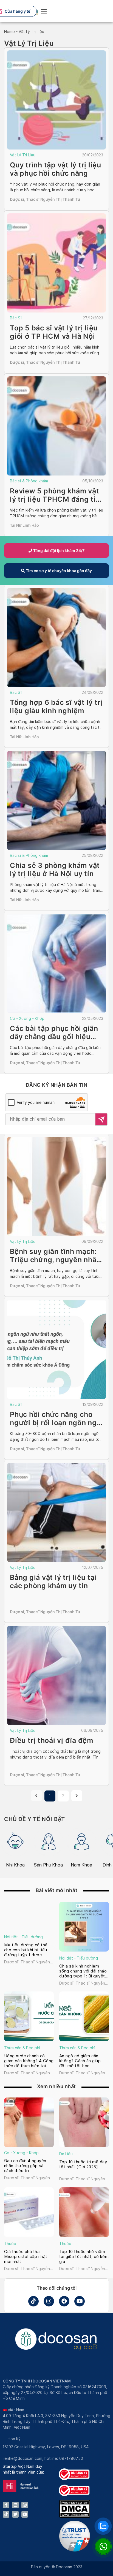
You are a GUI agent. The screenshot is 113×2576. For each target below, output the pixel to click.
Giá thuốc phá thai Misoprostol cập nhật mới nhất (26, 2257)
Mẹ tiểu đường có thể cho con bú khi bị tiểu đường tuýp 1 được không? (26, 1950)
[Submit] (101, 1119)
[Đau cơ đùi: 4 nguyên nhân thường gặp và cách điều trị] (29, 2122)
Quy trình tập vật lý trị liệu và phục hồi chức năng (56, 169)
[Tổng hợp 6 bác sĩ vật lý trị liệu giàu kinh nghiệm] (56, 637)
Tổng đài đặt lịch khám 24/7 (58, 551)
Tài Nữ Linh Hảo (24, 525)
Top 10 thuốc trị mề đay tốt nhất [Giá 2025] (83, 2164)
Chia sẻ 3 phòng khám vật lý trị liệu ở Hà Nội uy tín (55, 869)
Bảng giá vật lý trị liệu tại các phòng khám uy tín (53, 1582)
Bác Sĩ (16, 318)
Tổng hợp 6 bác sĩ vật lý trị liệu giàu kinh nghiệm (56, 707)
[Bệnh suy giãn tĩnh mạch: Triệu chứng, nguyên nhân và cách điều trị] (56, 1186)
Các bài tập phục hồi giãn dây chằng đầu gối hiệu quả (54, 1037)
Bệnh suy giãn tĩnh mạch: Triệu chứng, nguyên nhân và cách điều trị (55, 1260)
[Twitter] (15, 2514)
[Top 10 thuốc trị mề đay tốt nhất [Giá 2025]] (84, 2122)
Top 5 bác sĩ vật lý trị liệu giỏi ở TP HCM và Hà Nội (54, 332)
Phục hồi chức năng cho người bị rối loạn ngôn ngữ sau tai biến (56, 1423)
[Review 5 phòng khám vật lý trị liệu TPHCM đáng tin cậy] (56, 426)
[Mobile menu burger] (44, 11)
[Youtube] (80, 2301)
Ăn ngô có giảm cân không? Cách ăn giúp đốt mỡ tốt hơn (80, 2061)
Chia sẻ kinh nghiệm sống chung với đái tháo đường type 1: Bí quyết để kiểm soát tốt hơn (83, 1971)
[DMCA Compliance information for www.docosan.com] (75, 2516)
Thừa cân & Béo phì (22, 2048)
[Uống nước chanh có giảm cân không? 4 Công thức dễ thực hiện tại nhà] (29, 2016)
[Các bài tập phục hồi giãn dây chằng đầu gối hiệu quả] (56, 963)
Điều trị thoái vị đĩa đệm (52, 1740)
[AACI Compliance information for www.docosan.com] (75, 2550)
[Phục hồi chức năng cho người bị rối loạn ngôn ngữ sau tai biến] (56, 1349)
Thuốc (10, 2244)
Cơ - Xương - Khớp (27, 1018)
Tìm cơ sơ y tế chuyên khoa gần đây (58, 571)
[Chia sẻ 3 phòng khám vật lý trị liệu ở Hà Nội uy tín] (56, 800)
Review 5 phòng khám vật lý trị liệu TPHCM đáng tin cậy (55, 499)
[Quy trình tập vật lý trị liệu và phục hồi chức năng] (56, 100)
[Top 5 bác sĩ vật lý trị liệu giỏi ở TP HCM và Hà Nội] (56, 263)
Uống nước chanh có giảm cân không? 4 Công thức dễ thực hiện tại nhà (29, 2061)
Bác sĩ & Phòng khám (29, 481)
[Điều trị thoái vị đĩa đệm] (56, 1675)
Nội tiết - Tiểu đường (23, 1937)
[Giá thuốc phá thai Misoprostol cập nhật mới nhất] (29, 2212)
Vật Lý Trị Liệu (23, 155)
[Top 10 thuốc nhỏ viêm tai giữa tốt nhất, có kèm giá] (84, 2212)
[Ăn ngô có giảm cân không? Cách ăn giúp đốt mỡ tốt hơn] (84, 2016)
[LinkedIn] (15, 2505)
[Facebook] (64, 2301)
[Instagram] (49, 2301)
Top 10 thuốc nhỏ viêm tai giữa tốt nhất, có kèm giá (84, 2257)
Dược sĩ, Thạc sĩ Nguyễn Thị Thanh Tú (45, 199)
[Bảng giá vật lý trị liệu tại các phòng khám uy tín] (56, 1512)
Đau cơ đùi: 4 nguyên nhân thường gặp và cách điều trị (25, 2166)
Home (9, 32)
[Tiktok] (33, 2301)
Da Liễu (66, 2154)
